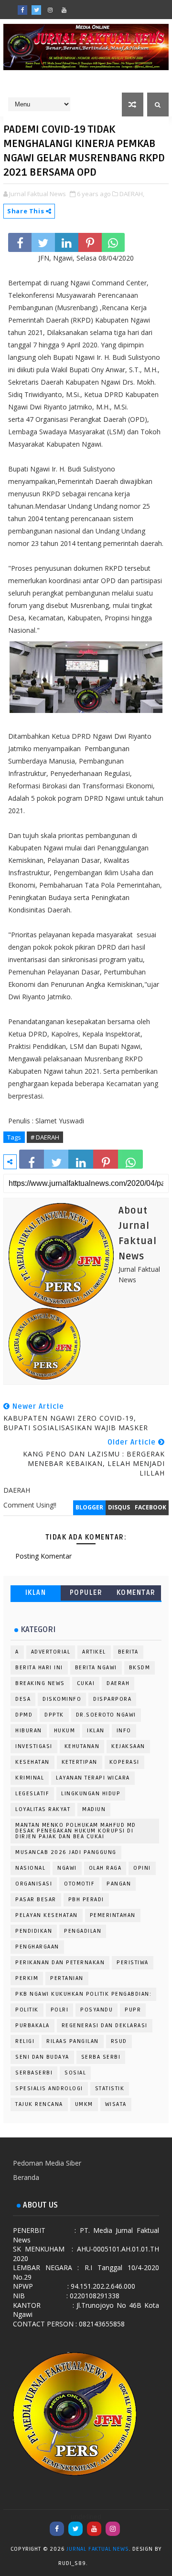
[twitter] (36, 10)
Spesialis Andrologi (49, 2089)
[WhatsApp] (78, 7)
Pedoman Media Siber (47, 2163)
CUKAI (86, 1683)
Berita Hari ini (39, 1668)
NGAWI (67, 1868)
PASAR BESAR (36, 1900)
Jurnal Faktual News (97, 2549)
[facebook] (22, 10)
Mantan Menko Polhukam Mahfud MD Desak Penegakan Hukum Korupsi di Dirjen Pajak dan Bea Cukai (76, 1831)
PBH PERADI (86, 1900)
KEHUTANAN (82, 1746)
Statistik (110, 2089)
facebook (150, 1507)
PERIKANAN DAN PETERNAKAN (60, 1963)
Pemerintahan (113, 1915)
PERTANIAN (67, 1978)
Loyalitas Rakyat (43, 1809)
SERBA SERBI (101, 2057)
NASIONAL (30, 1868)
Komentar (136, 1593)
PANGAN (119, 1884)
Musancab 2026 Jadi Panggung (66, 1852)
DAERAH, (132, 194)
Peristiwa (133, 1963)
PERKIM (27, 1978)
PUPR (133, 2010)
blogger (89, 1507)
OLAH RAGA (105, 1868)
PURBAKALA (32, 2026)
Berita (128, 1652)
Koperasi (124, 1762)
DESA (23, 1699)
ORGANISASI (34, 1884)
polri (60, 2010)
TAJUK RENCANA (39, 2104)
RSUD (119, 2041)
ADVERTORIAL (51, 1652)
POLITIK (27, 2010)
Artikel (94, 1652)
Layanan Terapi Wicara (93, 1778)
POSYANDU (97, 2010)
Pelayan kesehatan (47, 1915)
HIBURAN (29, 1731)
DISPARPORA (112, 1699)
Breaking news (40, 1683)
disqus (119, 1507)
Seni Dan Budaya (42, 2057)
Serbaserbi (34, 2073)
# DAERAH (45, 1137)
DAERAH (118, 1683)
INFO (124, 1731)
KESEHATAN (32, 1762)
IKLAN (36, 1593)
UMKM (84, 2104)
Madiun (94, 1809)
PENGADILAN (83, 1931)
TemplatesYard (99, 2565)
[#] (92, 7)
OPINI (142, 1868)
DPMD (24, 1715)
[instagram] (50, 10)
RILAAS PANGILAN (73, 2041)
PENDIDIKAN (34, 1931)
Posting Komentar (43, 1556)
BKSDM (140, 1668)
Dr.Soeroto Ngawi (106, 1715)
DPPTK (54, 1715)
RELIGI (25, 2041)
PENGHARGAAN (37, 1947)
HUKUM (65, 1731)
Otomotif (79, 1884)
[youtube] (64, 10)
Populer (86, 1593)
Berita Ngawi (96, 1668)
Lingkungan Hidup (91, 1794)
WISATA (116, 2104)
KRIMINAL (30, 1778)
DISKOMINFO (62, 1699)
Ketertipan (80, 1762)
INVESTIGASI (34, 1746)
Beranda (26, 2177)
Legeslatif (32, 1794)
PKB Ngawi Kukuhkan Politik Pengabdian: (83, 1994)
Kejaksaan (128, 1746)
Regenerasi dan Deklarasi (105, 2026)
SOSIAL (75, 2073)
